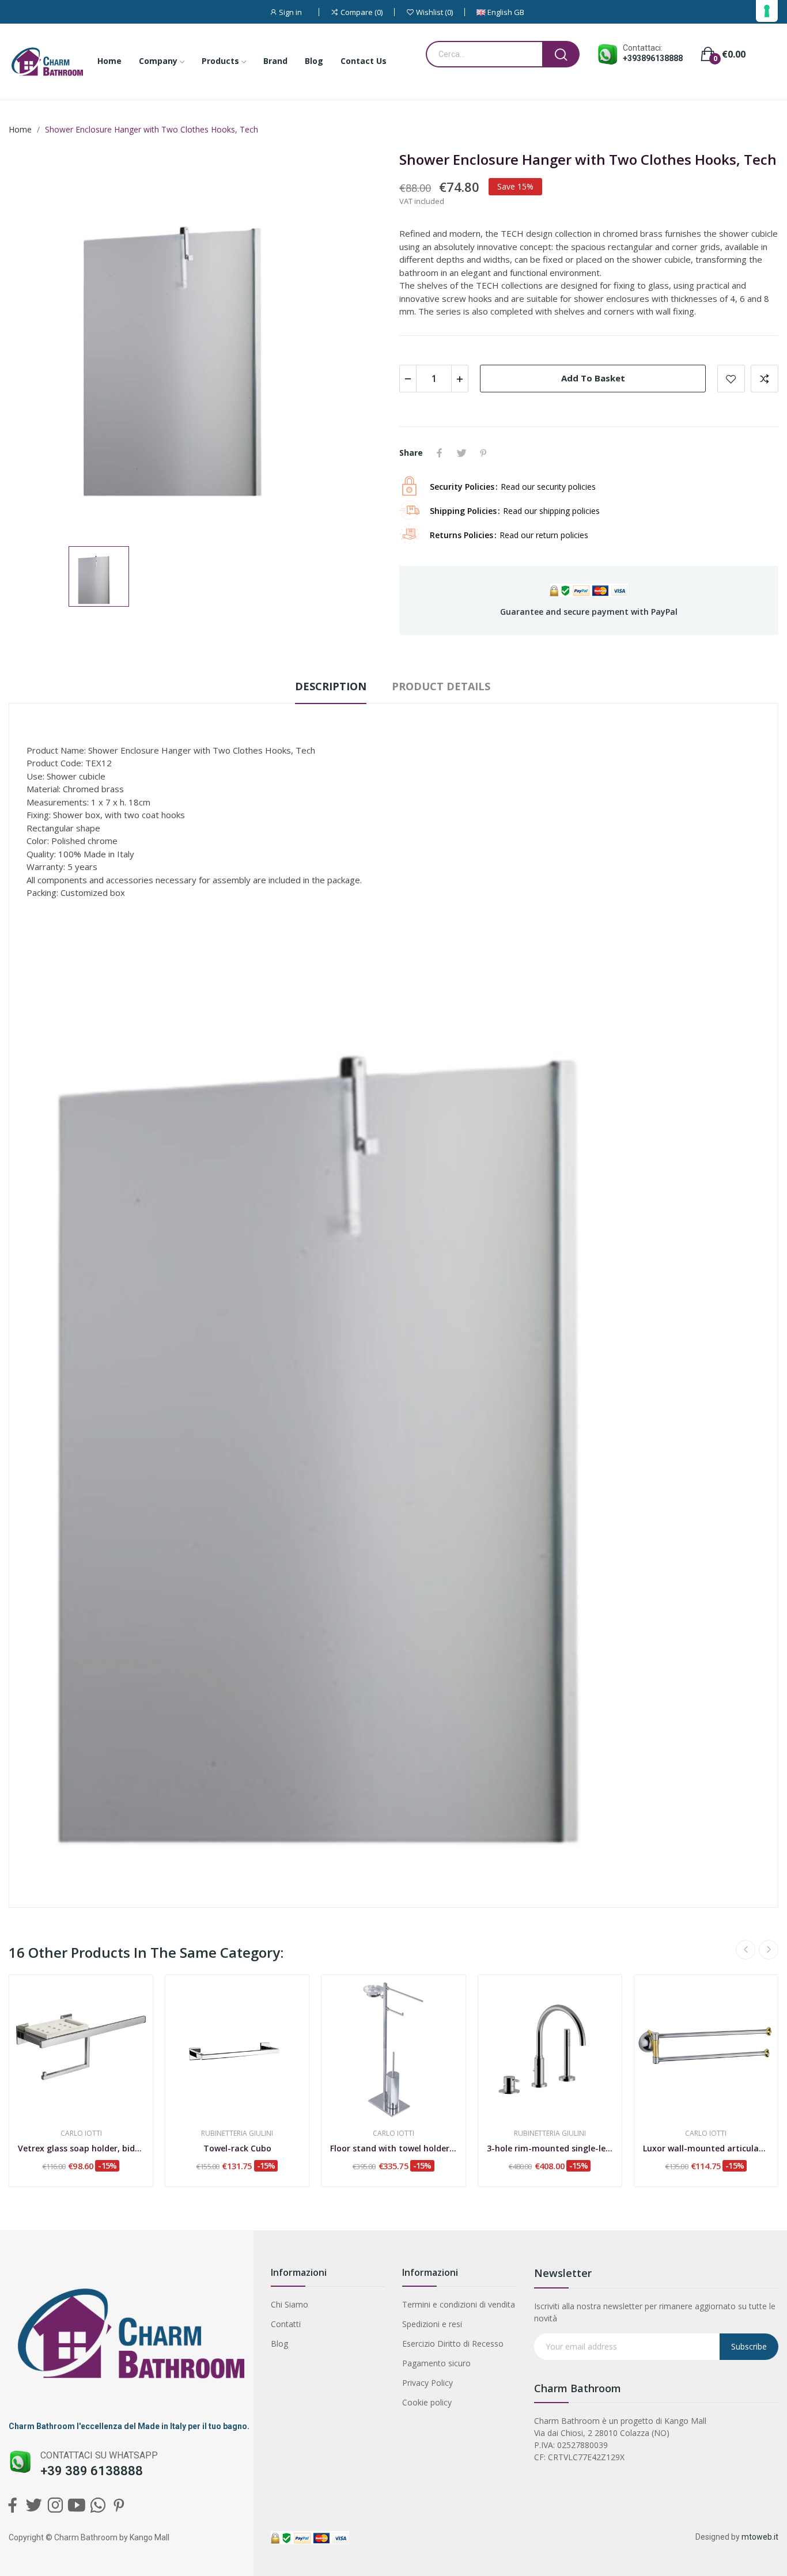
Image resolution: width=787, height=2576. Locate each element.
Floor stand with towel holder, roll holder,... (393, 2148)
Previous (746, 1950)
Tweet (461, 453)
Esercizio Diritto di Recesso (453, 2344)
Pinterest (483, 453)
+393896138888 (653, 58)
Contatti (286, 2324)
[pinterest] (119, 2505)
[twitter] (34, 2505)
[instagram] (55, 2505)
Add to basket (593, 378)
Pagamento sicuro (436, 2363)
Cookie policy (427, 2402)
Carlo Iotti (81, 2134)
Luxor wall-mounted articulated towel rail (706, 2148)
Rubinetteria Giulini (237, 2134)
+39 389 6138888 (92, 2471)
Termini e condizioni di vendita (459, 2304)
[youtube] (76, 2505)
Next (769, 1950)
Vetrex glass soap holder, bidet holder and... (81, 2148)
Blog (279, 2344)
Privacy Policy (427, 2383)
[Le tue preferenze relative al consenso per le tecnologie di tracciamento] (767, 11)
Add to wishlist (731, 379)
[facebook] (12, 2505)
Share (440, 453)
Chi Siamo (290, 2304)
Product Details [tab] (441, 686)
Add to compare (765, 379)
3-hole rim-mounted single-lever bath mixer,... (550, 2148)
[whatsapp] (98, 2505)
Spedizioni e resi (432, 2324)
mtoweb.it (760, 2537)
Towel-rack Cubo (237, 2148)
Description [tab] (331, 686)
